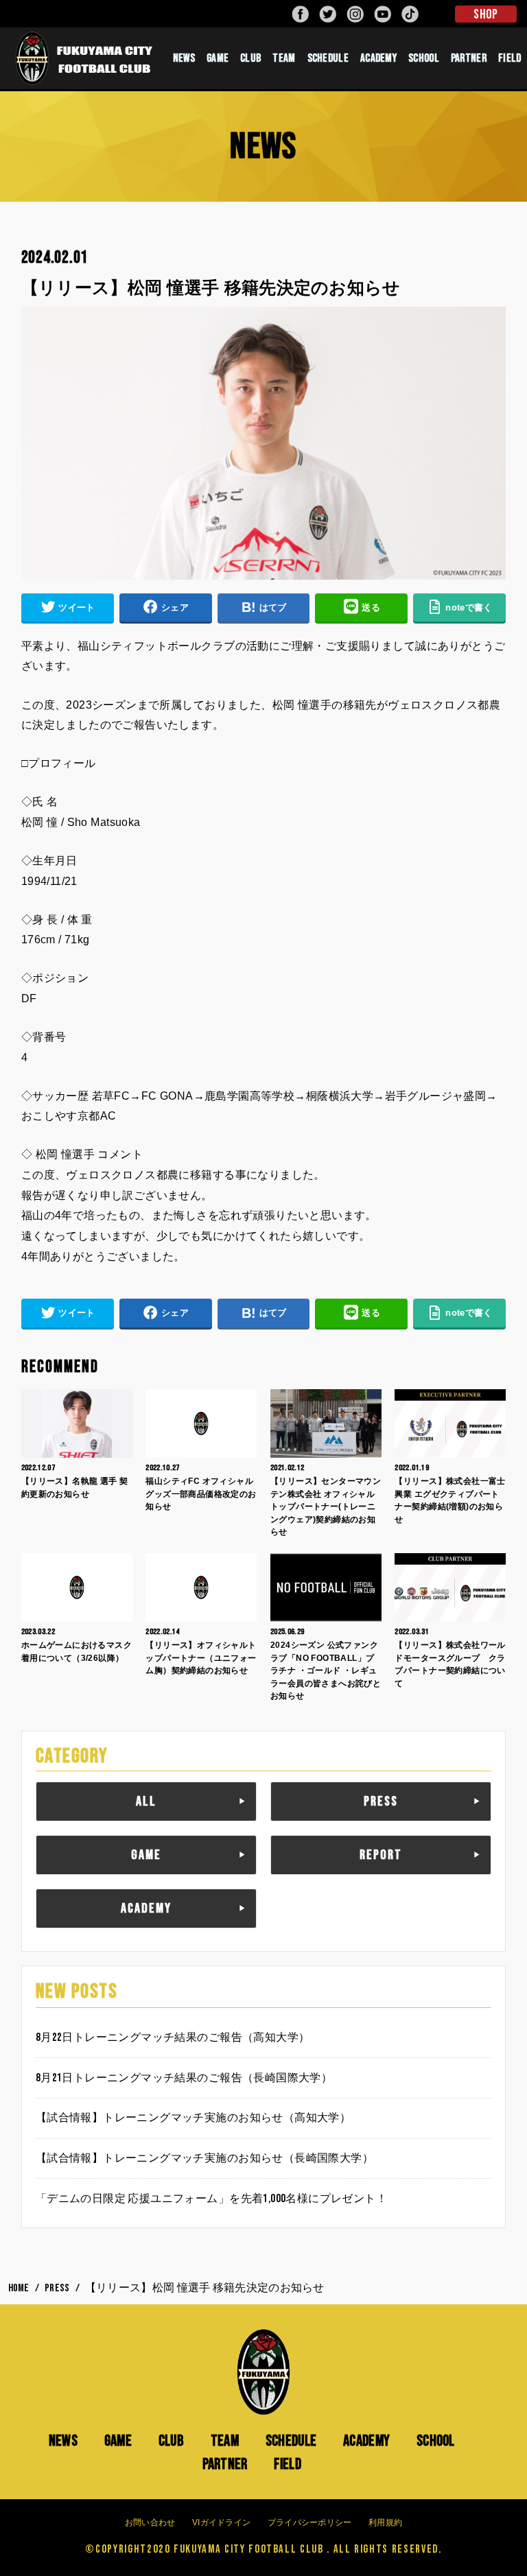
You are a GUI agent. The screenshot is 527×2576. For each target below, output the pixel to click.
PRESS (381, 1801)
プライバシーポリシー (310, 2522)
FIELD (288, 2464)
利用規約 (385, 2522)
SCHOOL (424, 58)
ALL (146, 1801)
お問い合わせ (150, 2522)
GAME (218, 58)
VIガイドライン (221, 2522)
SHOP (485, 14)
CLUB (250, 58)
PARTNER (469, 58)
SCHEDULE (328, 58)
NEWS (184, 58)
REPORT (381, 1855)
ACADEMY (378, 58)
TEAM (284, 58)
